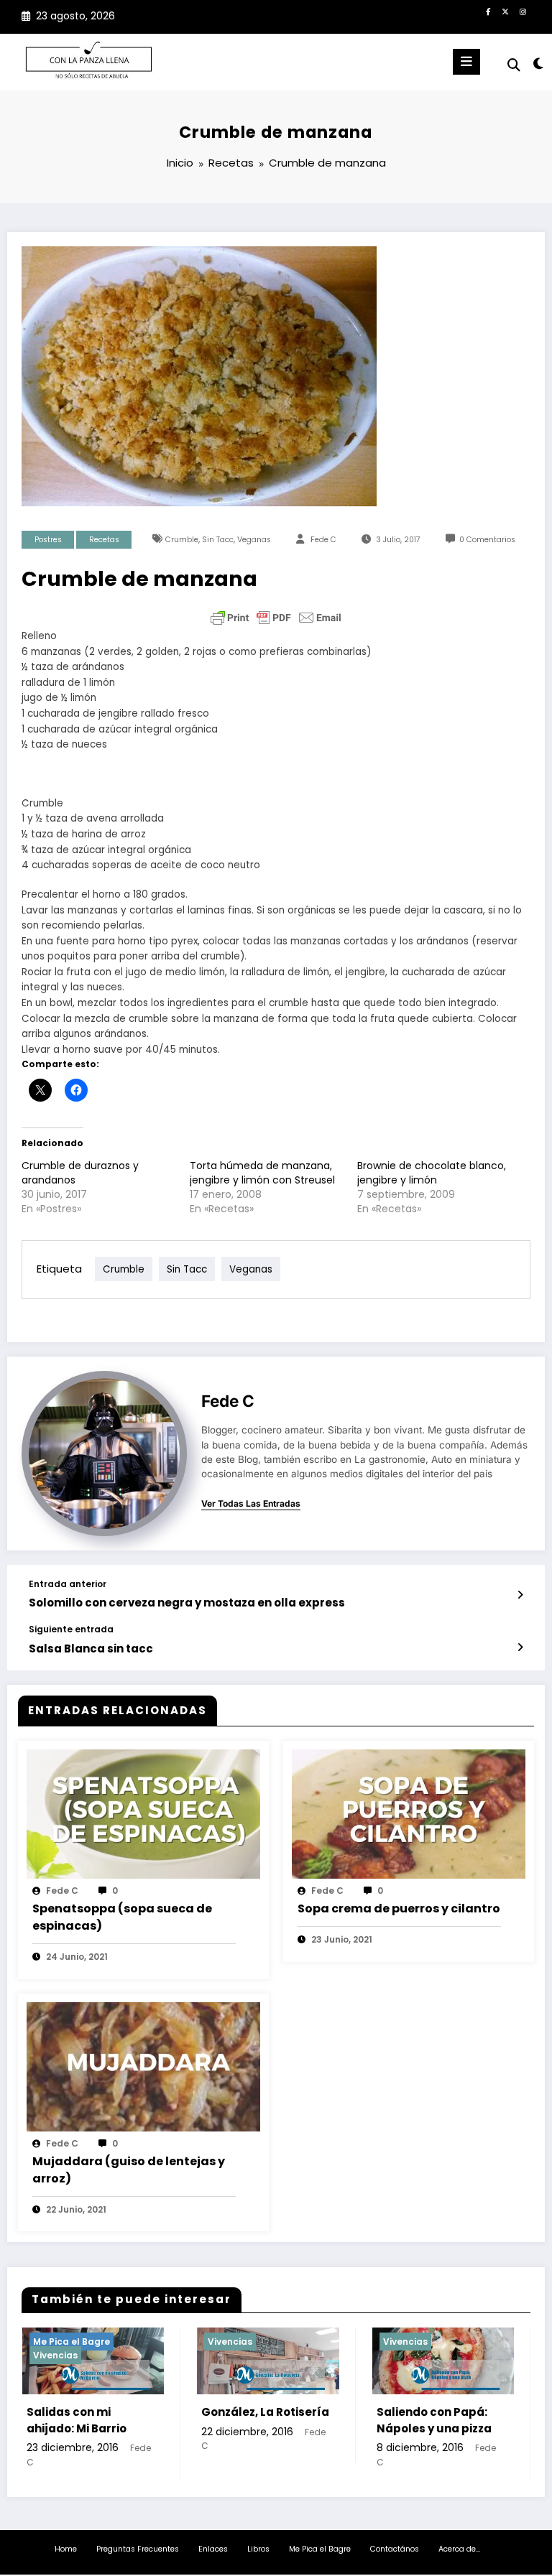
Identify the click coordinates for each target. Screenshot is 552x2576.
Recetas (104, 540)
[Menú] (466, 62)
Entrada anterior (68, 1584)
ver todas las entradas (251, 1504)
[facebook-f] (488, 11)
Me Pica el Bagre (320, 2549)
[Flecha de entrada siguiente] (520, 1647)
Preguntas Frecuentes (138, 2549)
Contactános (395, 2549)
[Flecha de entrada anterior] (520, 1595)
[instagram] (523, 11)
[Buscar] (514, 65)
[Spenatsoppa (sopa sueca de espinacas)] (143, 1813)
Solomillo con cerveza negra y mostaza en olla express (187, 1603)
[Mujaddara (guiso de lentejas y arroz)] (143, 2066)
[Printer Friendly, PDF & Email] (276, 618)
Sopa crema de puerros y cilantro (399, 1908)
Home (66, 2549)
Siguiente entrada (71, 1629)
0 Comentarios (487, 540)
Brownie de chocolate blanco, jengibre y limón (432, 1173)
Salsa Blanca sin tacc (91, 1649)
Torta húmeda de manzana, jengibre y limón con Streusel (262, 1173)
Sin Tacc (218, 540)
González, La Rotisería (99, 2412)
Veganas (254, 540)
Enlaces (213, 2549)
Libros (258, 2549)
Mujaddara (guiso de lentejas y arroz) (129, 2170)
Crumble (182, 540)
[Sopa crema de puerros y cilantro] (409, 1813)
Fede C (323, 540)
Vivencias (64, 2342)
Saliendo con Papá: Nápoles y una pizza (267, 2420)
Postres (48, 540)
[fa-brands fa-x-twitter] (505, 11)
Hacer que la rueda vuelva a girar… (441, 2420)
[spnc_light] (537, 64)
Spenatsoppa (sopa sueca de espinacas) (122, 1917)
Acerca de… (459, 2549)
